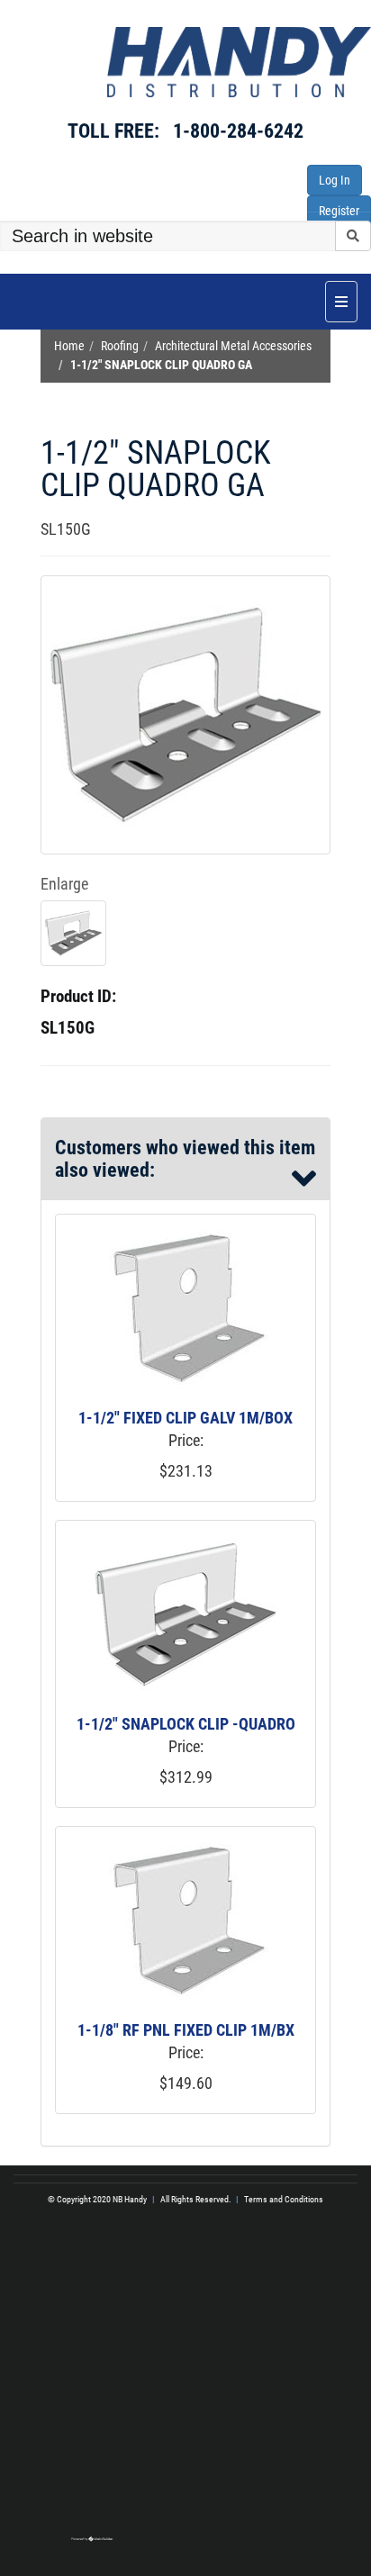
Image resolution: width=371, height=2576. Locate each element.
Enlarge (64, 884)
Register (339, 211)
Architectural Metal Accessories (233, 346)
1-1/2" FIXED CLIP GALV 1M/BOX (185, 1418)
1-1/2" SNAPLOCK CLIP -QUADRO (186, 1724)
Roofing (120, 346)
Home (69, 346)
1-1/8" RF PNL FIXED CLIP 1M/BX (186, 2030)
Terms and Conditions (284, 2199)
